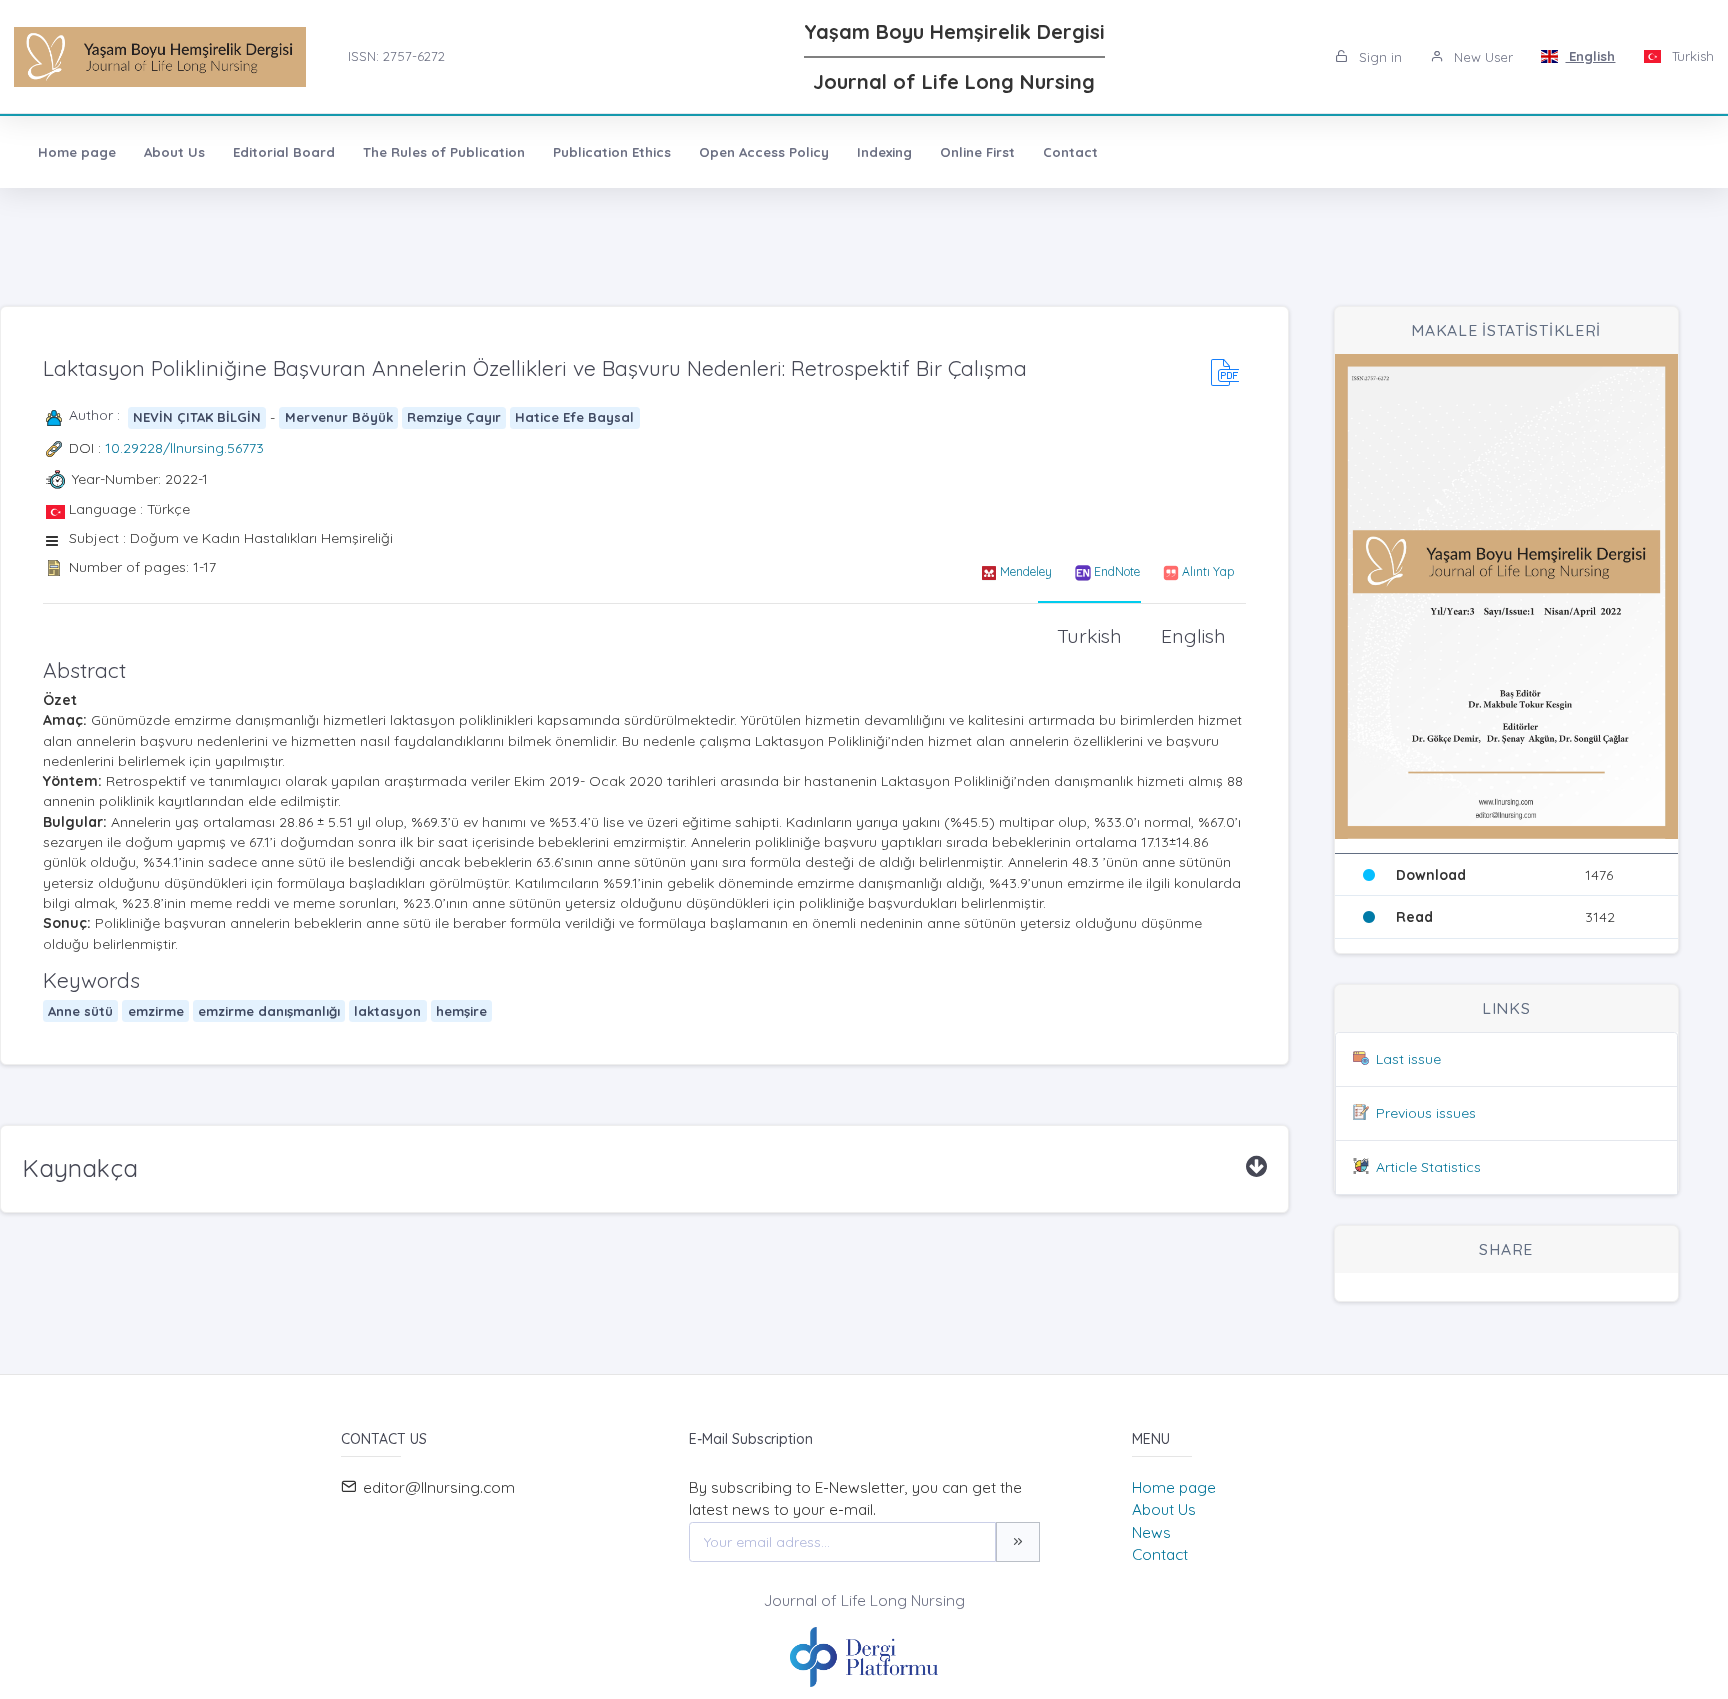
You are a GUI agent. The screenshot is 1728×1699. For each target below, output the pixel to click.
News (1151, 1532)
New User (1481, 57)
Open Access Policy (764, 152)
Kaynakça (80, 1168)
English (1590, 56)
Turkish (1691, 56)
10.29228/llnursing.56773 (184, 448)
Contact (1070, 152)
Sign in (1378, 57)
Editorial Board (284, 152)
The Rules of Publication (444, 152)
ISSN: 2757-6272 (396, 56)
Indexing (884, 152)
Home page (77, 152)
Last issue (1408, 1059)
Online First (977, 152)
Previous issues (1426, 1113)
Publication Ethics (612, 152)
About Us (174, 152)
